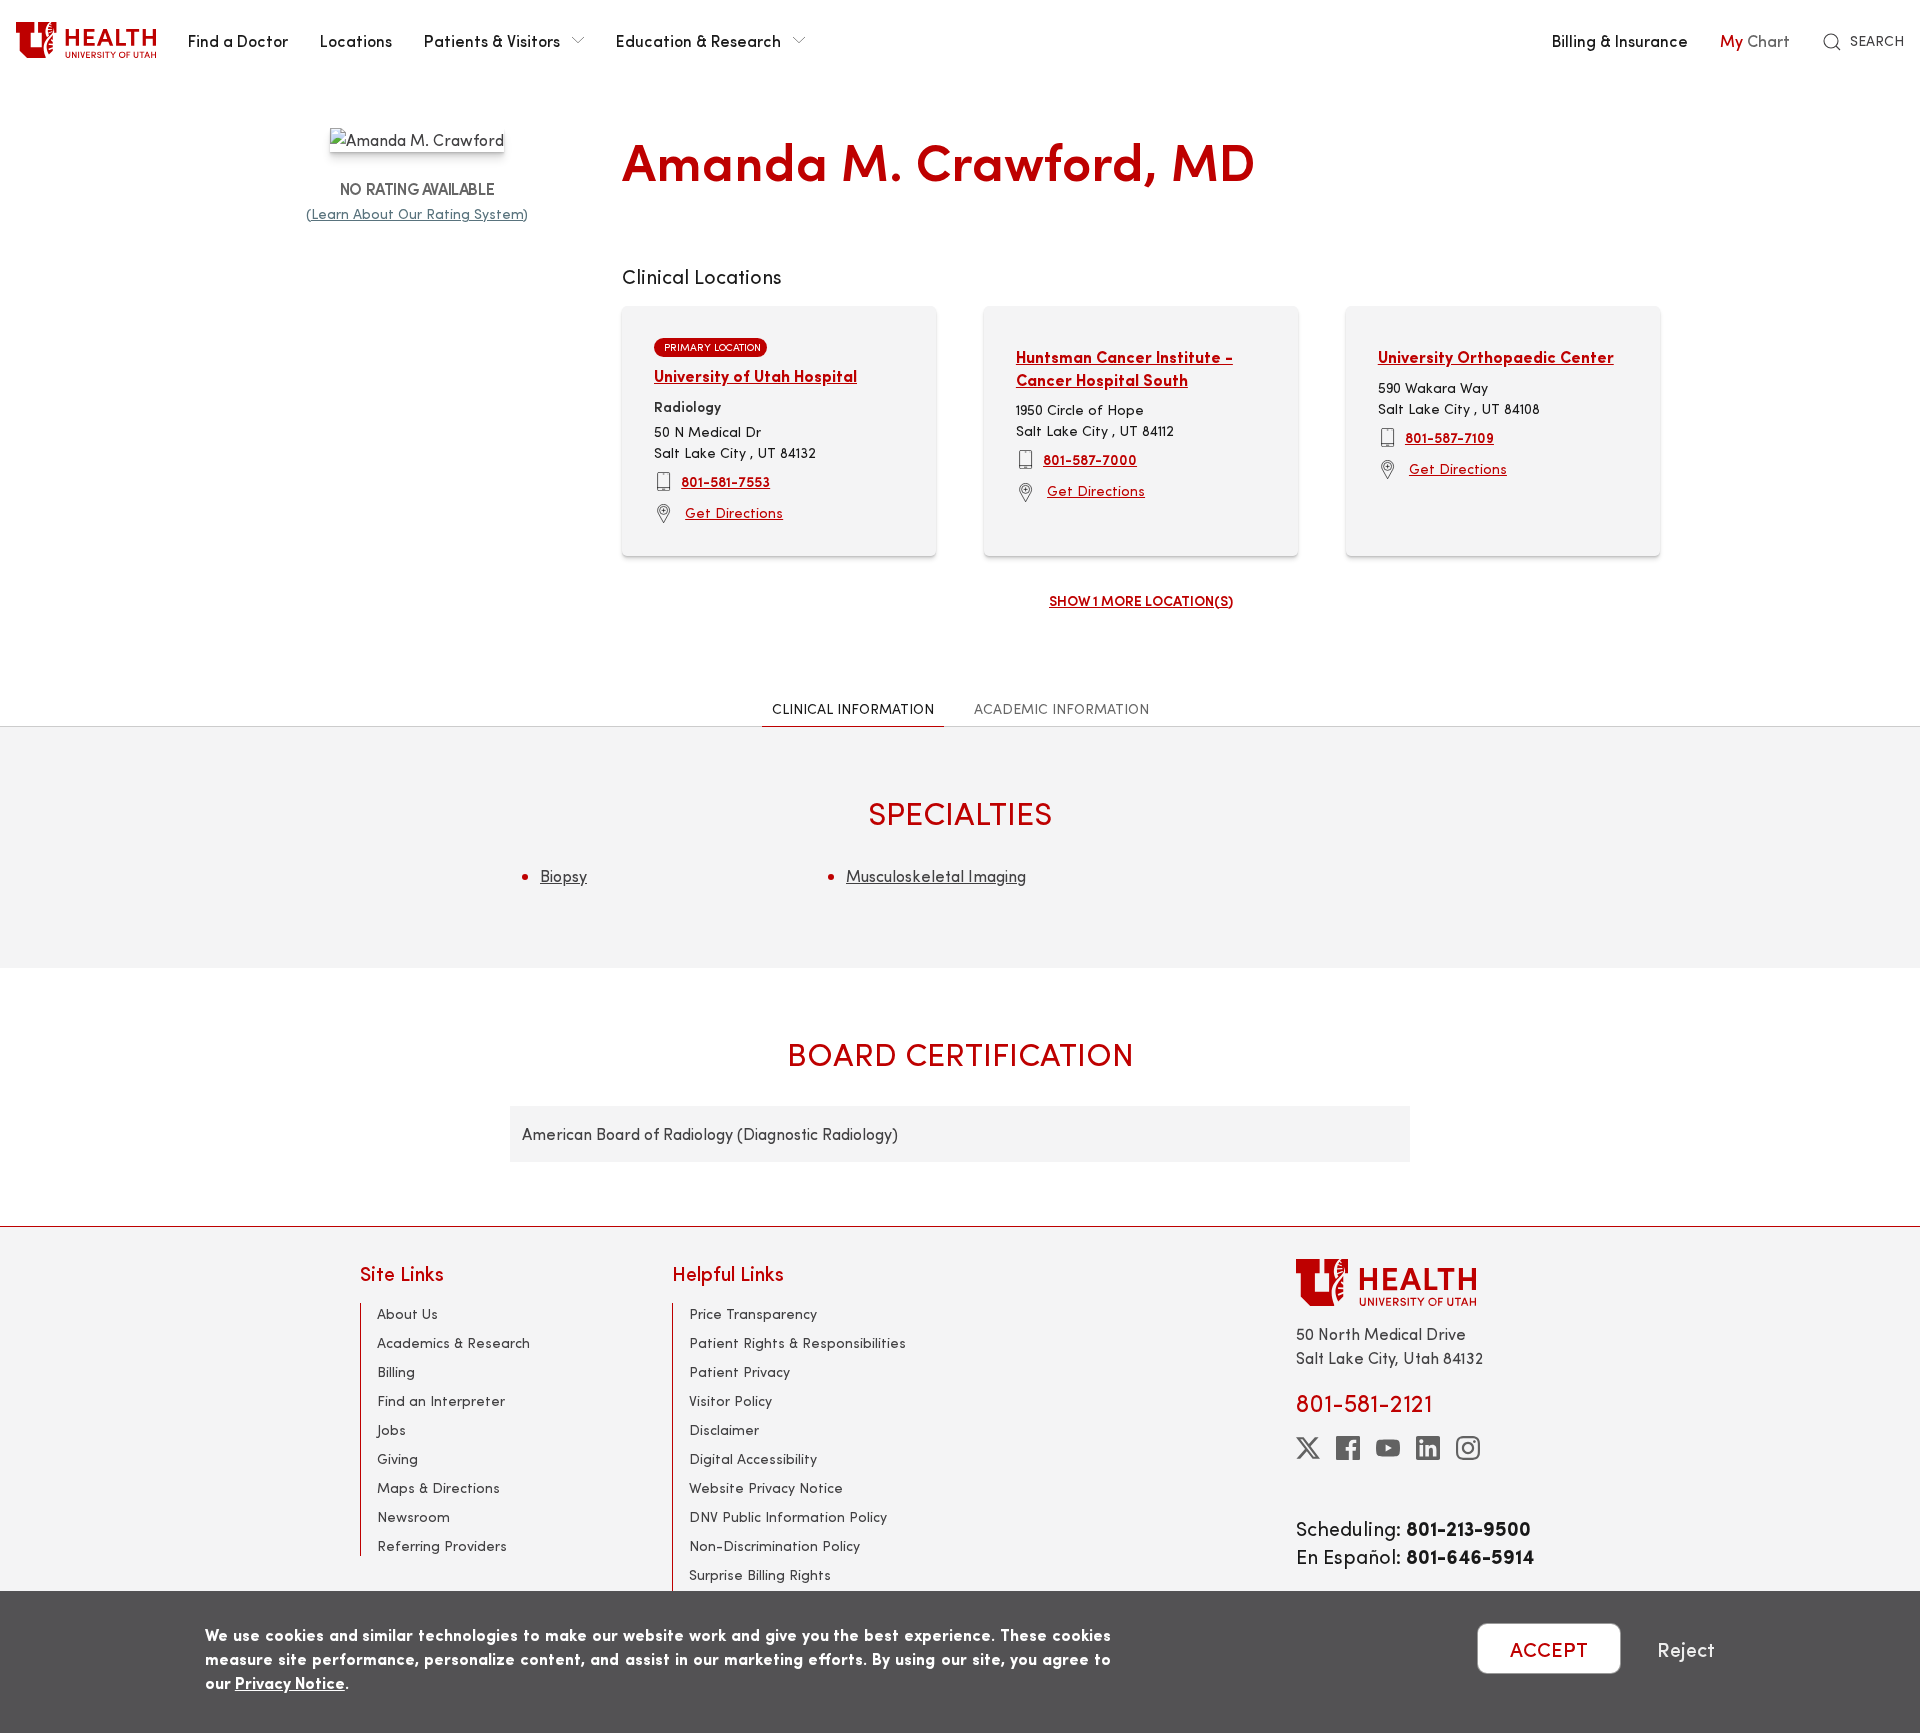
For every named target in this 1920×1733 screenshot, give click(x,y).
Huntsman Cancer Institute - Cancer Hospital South (1124, 367)
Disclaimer (724, 1429)
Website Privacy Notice (766, 1487)
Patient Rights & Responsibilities (797, 1342)
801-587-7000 (1090, 459)
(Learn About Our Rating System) (417, 213)
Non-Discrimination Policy (774, 1545)
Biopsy (563, 875)
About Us (407, 1313)
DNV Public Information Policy (788, 1516)
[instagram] (1468, 1448)
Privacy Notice (290, 1682)
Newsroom (413, 1516)
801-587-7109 (1449, 437)
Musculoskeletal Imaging (936, 875)
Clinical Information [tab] (853, 708)
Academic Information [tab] (1061, 708)
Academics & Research (453, 1342)
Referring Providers (442, 1545)
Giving (397, 1458)
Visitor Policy (730, 1400)
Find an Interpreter (441, 1400)
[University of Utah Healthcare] (1428, 1282)
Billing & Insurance (1620, 40)
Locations (356, 40)
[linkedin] (1428, 1448)
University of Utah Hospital (755, 375)
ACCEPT (1549, 1648)
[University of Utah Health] (86, 40)
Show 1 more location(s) (1141, 600)
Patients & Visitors (492, 40)
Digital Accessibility (753, 1458)
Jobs (391, 1429)
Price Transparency (753, 1313)
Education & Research (698, 40)
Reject (1686, 1648)
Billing (396, 1371)
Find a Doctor (238, 40)
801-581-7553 (725, 481)
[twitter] (1308, 1448)
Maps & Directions (438, 1487)
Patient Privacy (739, 1371)
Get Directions (734, 512)
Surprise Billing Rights (760, 1574)
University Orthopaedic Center (1496, 356)
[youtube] (1388, 1448)
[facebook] (1348, 1448)
